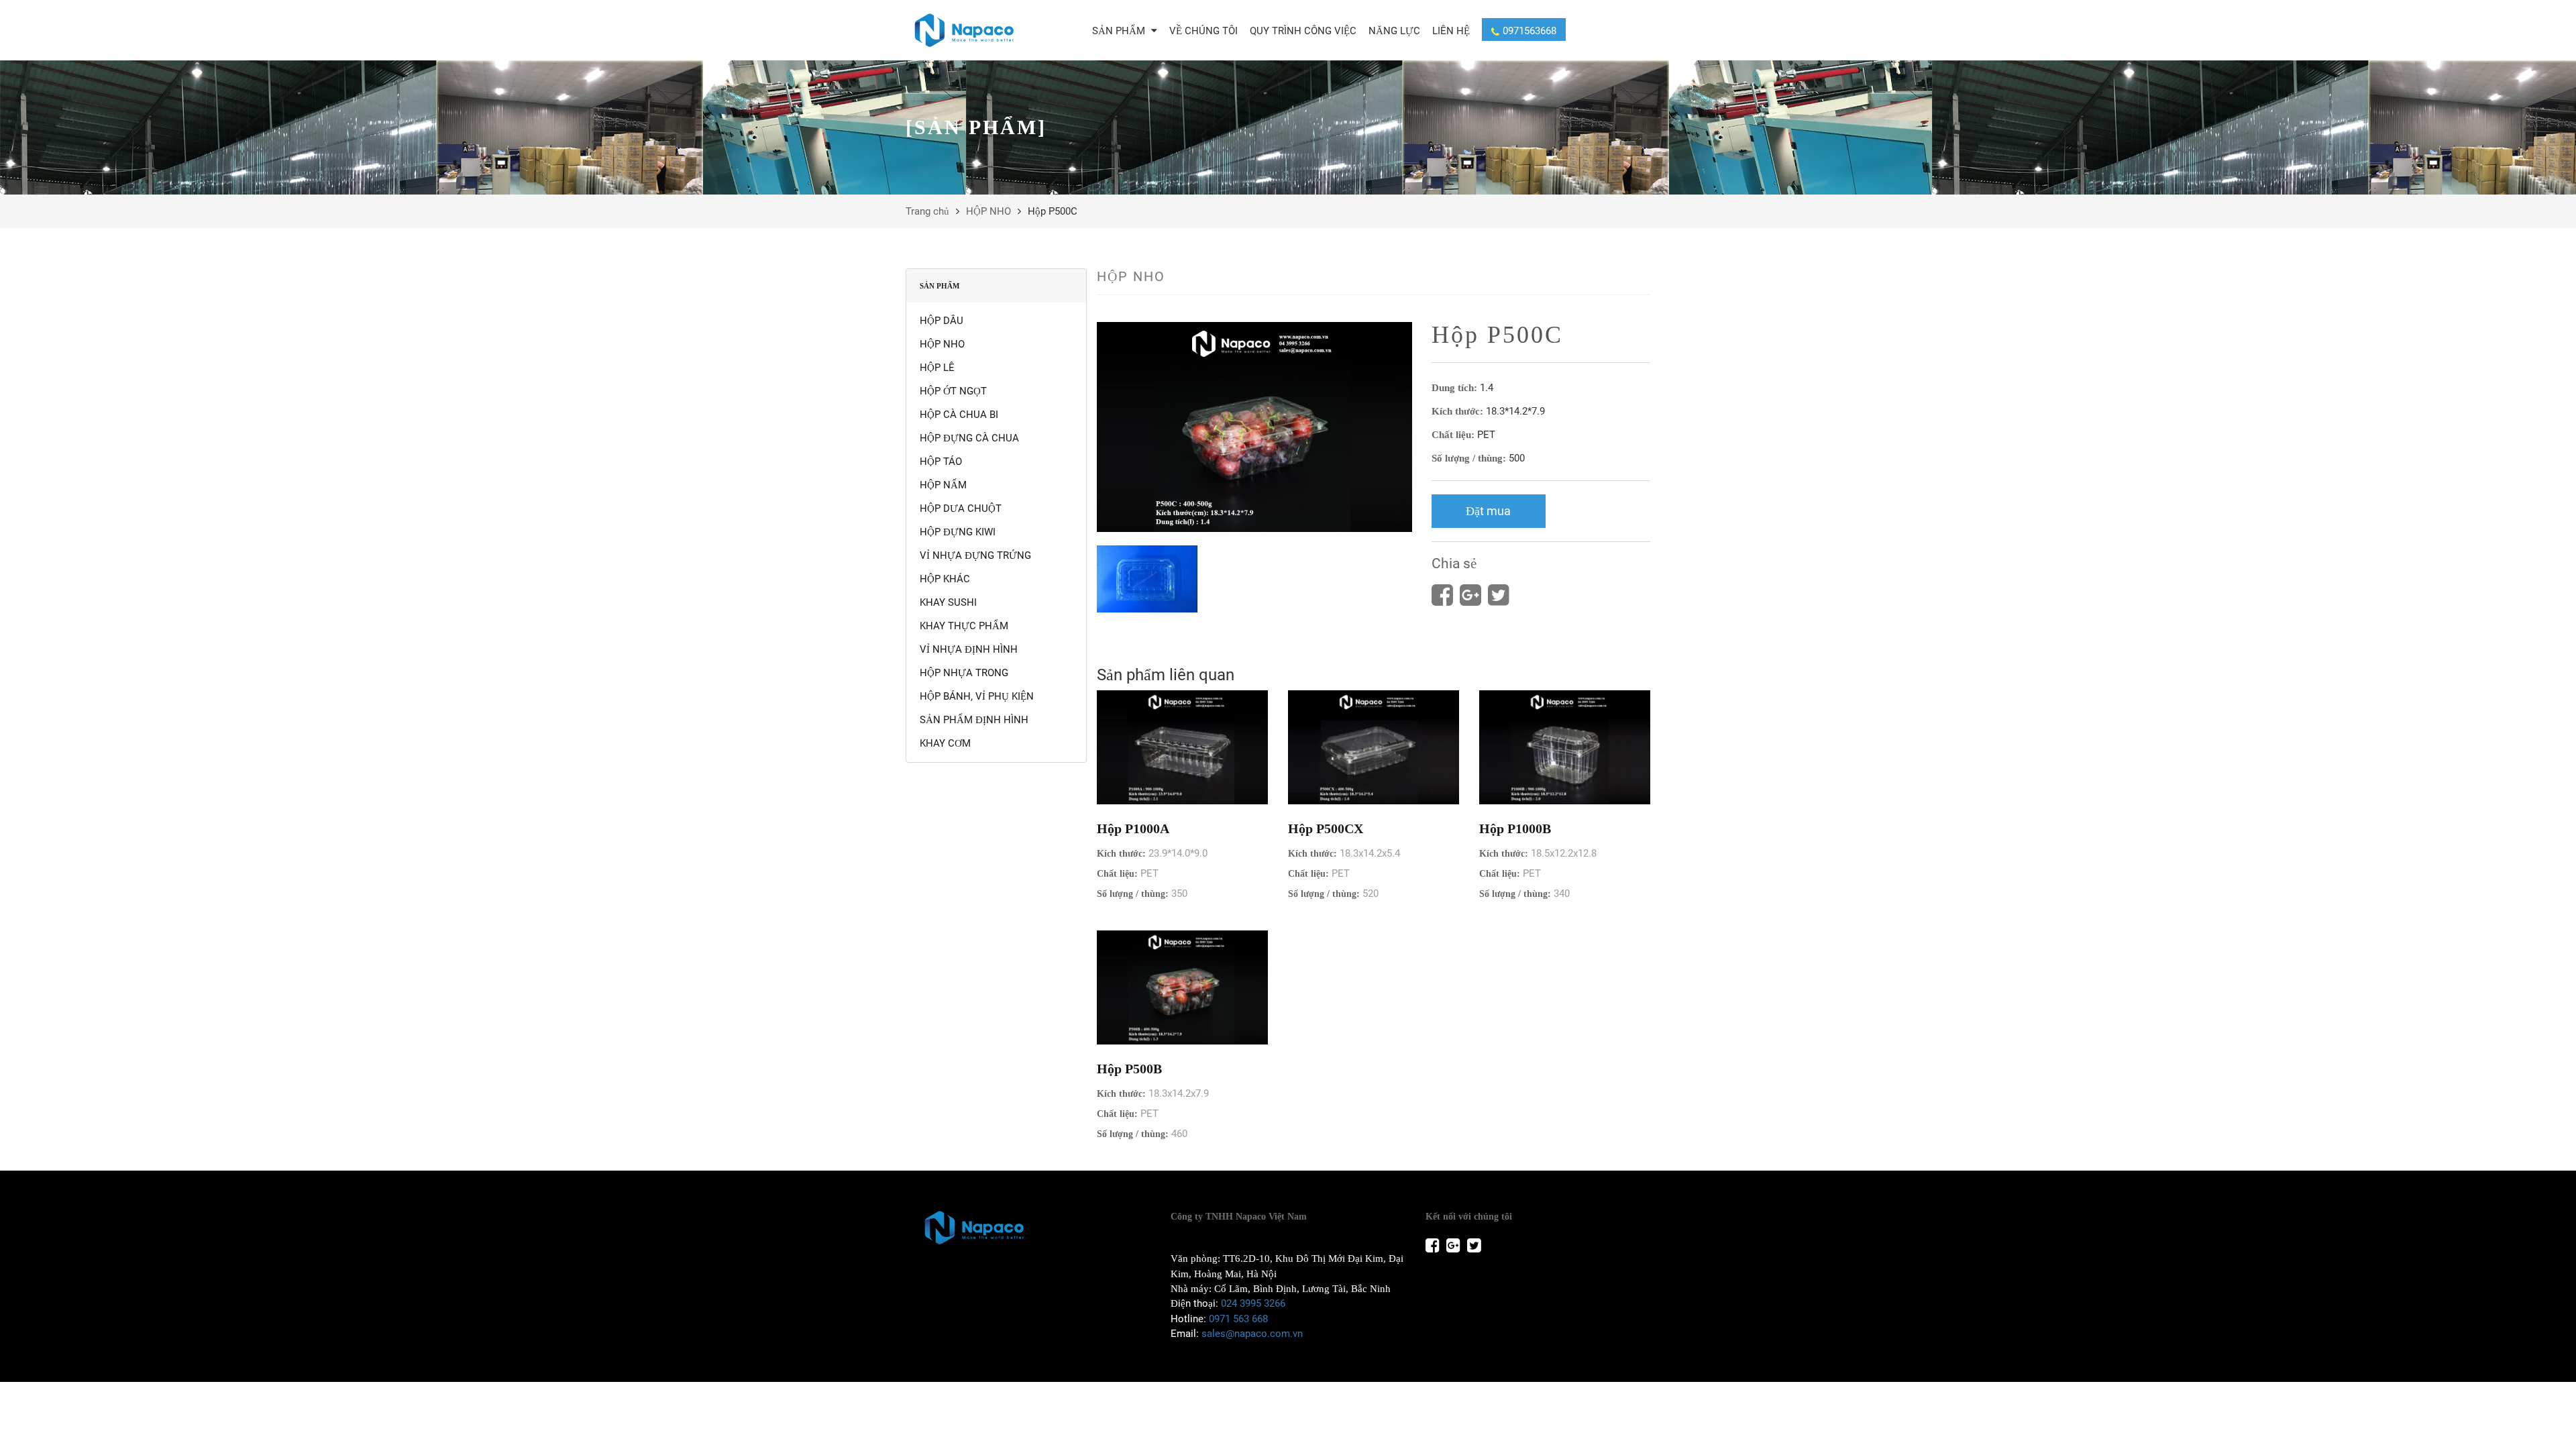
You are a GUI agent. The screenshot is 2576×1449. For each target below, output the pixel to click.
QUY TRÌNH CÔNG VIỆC (1303, 31)
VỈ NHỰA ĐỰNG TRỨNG (975, 555)
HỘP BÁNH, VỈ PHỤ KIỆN (977, 696)
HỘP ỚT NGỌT (953, 391)
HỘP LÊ (937, 368)
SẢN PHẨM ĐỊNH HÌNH (974, 720)
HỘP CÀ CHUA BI (959, 415)
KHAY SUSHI (948, 602)
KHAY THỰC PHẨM (964, 626)
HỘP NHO (988, 211)
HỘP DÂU (942, 321)
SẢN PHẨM (1120, 31)
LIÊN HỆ (1451, 31)
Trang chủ (927, 211)
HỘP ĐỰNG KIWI (958, 532)
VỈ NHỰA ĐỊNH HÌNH (969, 649)
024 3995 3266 (1253, 1303)
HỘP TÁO (941, 462)
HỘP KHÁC (945, 579)
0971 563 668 (1238, 1319)
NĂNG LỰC (1394, 31)
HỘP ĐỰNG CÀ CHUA (969, 438)
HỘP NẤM (943, 485)
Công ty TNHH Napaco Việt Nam (1239, 1217)
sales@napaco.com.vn (1252, 1334)
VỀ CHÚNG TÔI (1203, 31)
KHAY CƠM (945, 743)
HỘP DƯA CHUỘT (961, 508)
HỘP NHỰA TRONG (964, 673)
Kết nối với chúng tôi (1469, 1217)
